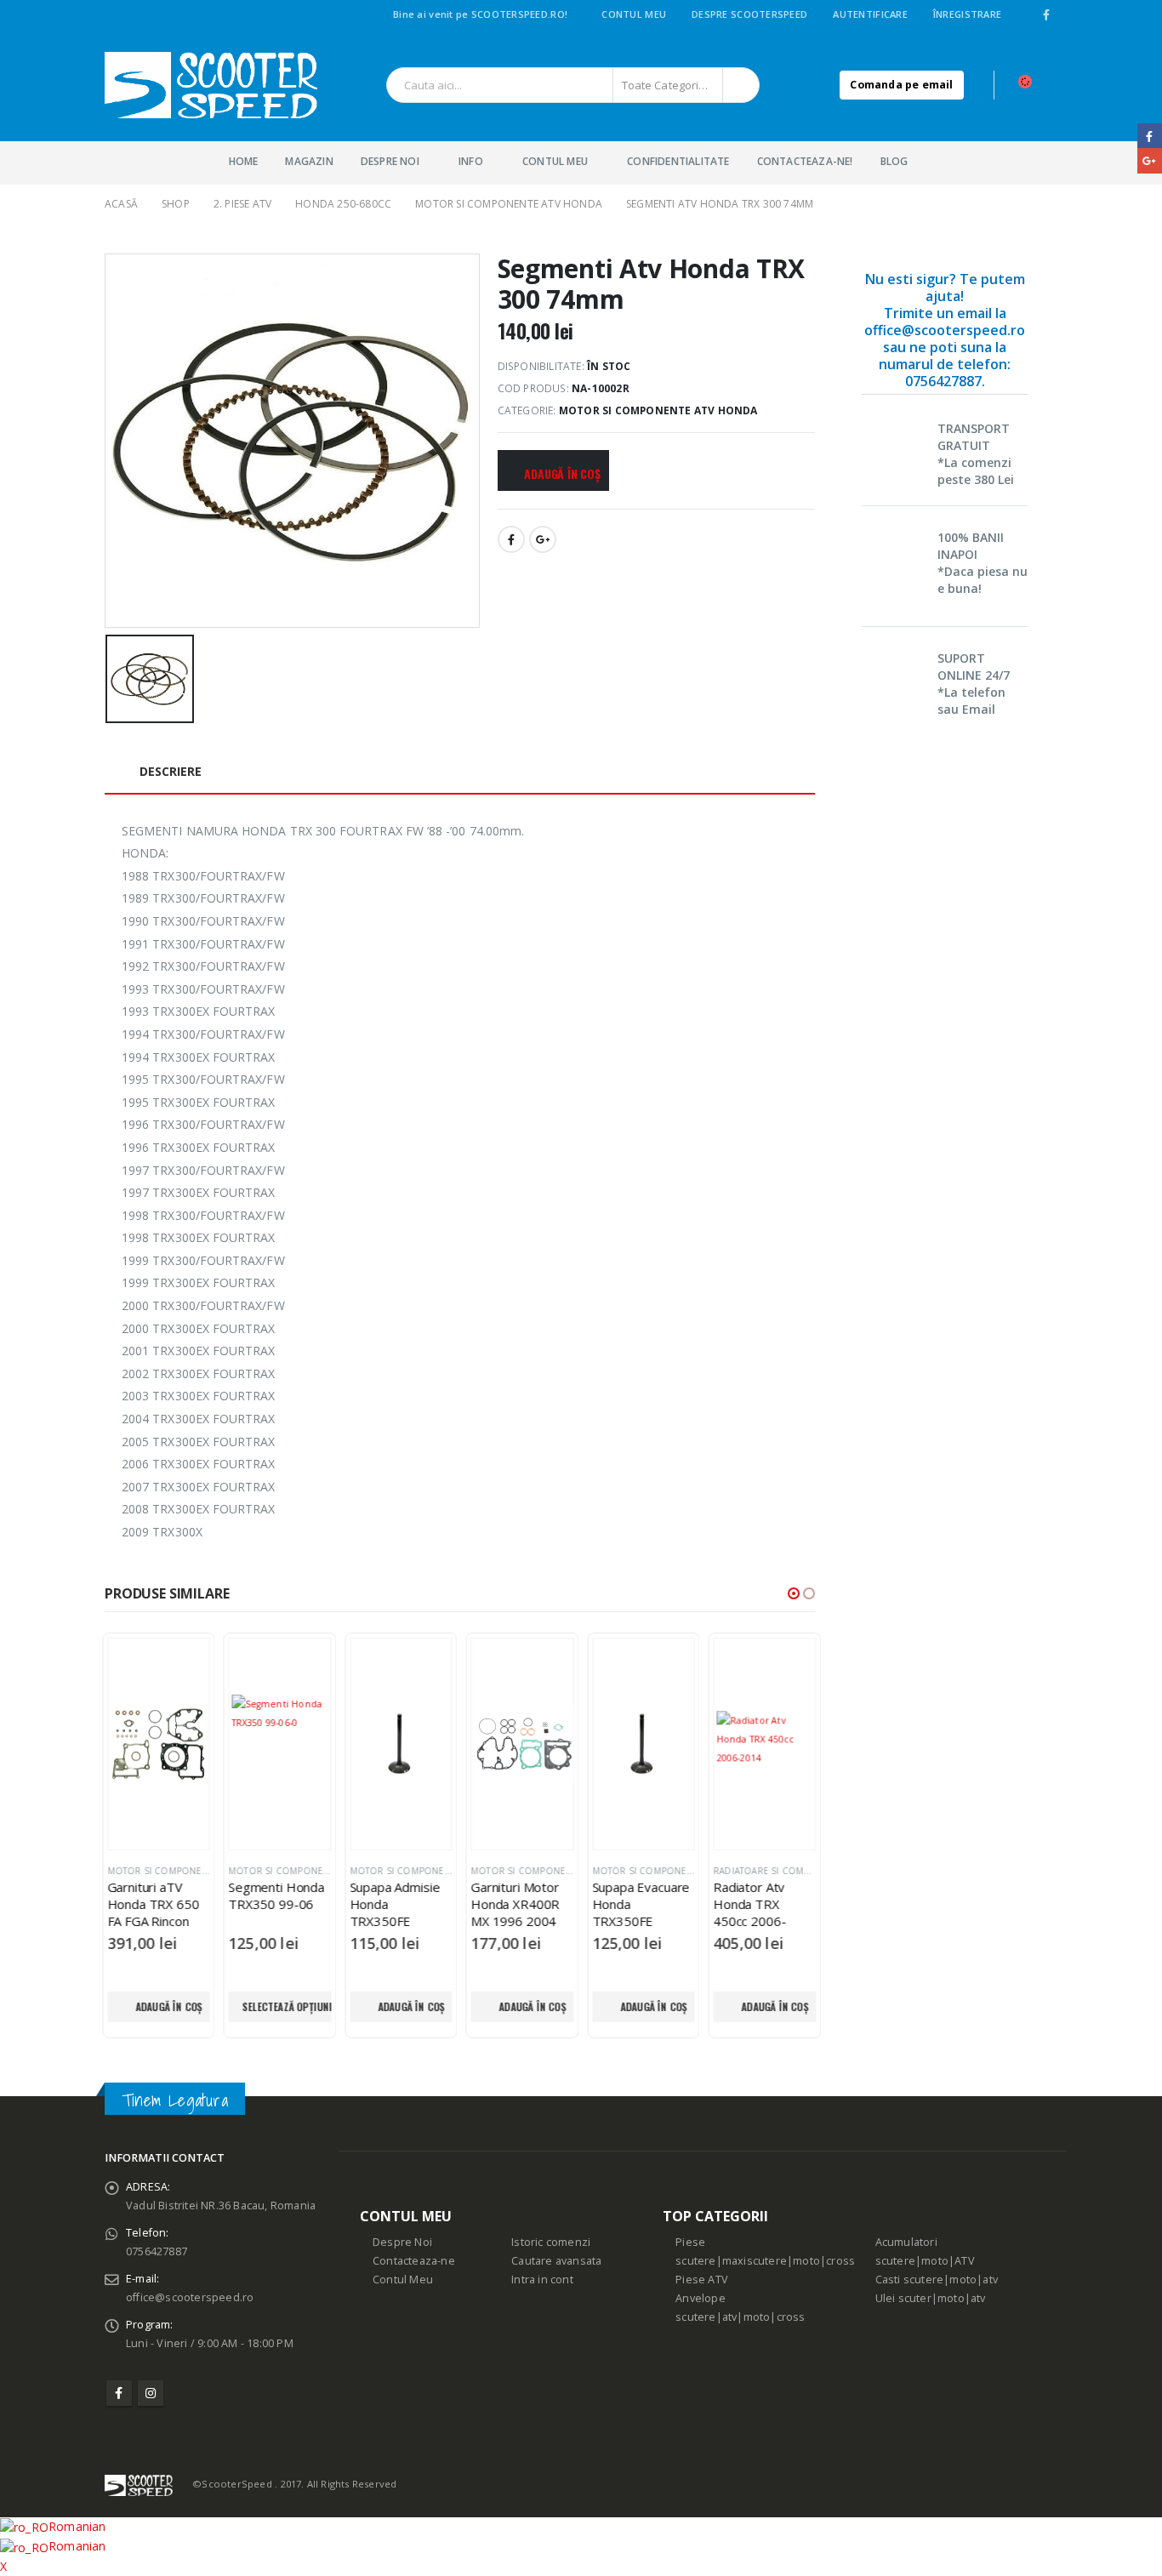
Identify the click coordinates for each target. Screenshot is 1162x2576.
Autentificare (870, 14)
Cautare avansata (556, 2261)
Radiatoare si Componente (778, 1871)
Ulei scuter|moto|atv (931, 2298)
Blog (894, 161)
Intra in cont (542, 2280)
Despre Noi (402, 2242)
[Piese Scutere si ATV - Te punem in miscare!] (211, 85)
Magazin (309, 161)
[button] (794, 1593)
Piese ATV (702, 2280)
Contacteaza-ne (414, 2261)
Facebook (511, 539)
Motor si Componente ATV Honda (658, 410)
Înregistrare (967, 14)
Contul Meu (634, 14)
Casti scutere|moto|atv (937, 2280)
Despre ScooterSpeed (749, 14)
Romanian (77, 2526)
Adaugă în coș (562, 473)
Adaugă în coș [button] (168, 2006)
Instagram (151, 2393)
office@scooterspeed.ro (190, 2297)
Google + (543, 539)
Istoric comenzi (551, 2242)
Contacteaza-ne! (805, 161)
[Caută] (741, 85)
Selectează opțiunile (285, 2006)
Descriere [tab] (171, 771)
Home (244, 161)
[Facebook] (1046, 14)
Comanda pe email (901, 85)
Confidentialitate (678, 161)
